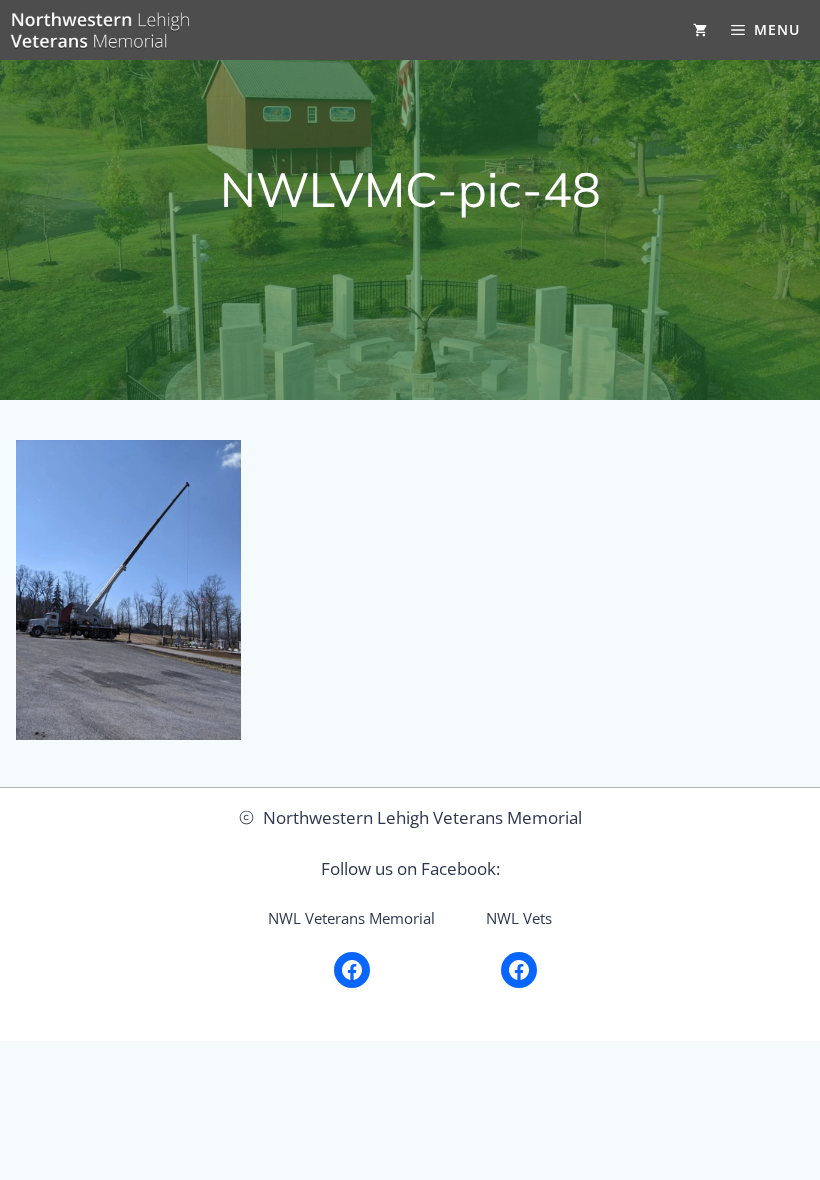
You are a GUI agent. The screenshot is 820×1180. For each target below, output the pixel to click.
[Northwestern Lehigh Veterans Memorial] (100, 30)
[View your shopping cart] (700, 30)
